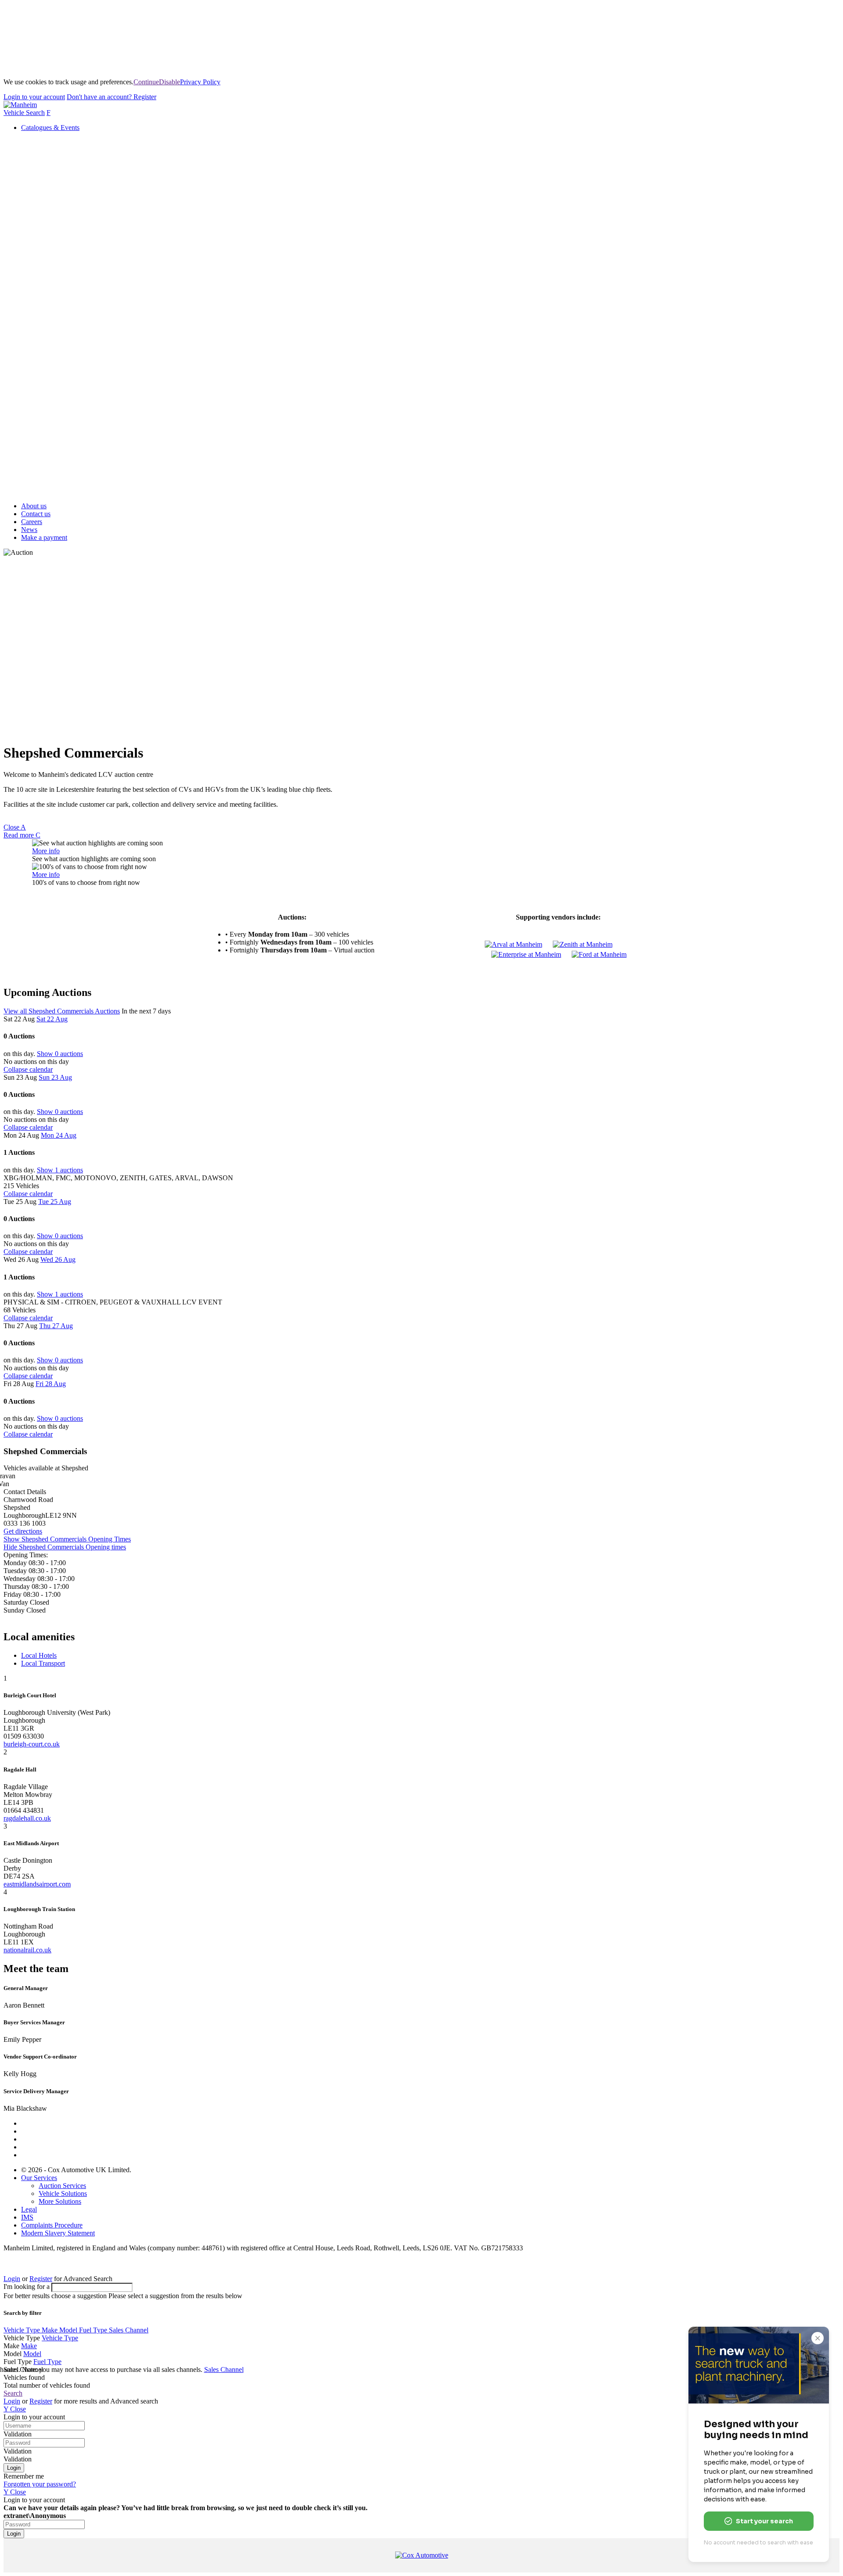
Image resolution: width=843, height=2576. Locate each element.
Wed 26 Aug (58, 1259)
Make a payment (44, 537)
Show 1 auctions (60, 1170)
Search (13, 2393)
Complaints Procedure (52, 2225)
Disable (169, 82)
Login (34, 97)
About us (34, 506)
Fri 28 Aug (51, 1384)
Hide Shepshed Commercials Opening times (65, 1547)
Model (69, 2330)
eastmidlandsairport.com (37, 1884)
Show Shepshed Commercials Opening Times (67, 1539)
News (29, 530)
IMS (27, 2217)
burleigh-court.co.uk (32, 1744)
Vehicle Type (23, 2330)
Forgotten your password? (40, 2484)
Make (50, 2330)
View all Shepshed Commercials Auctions (62, 1011)
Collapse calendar (28, 1069)
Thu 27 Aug (56, 1326)
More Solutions (60, 2201)
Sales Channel (129, 2330)
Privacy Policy (200, 82)
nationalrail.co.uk (27, 1950)
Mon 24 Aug (59, 1135)
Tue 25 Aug (55, 1202)
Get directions (23, 1531)
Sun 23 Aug (55, 1077)
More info (46, 851)
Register (112, 97)
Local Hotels (39, 1655)
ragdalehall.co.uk (27, 1818)
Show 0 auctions (60, 1054)
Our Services (39, 2178)
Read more (22, 835)
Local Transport (43, 1663)
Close (15, 827)
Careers (32, 522)
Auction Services (62, 2186)
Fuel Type (94, 2330)
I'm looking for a (27, 2287)
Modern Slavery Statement (58, 2233)
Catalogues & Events (50, 128)
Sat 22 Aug (52, 1019)
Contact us (36, 514)
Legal (29, 2209)
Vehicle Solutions (63, 2193)
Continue (146, 82)
